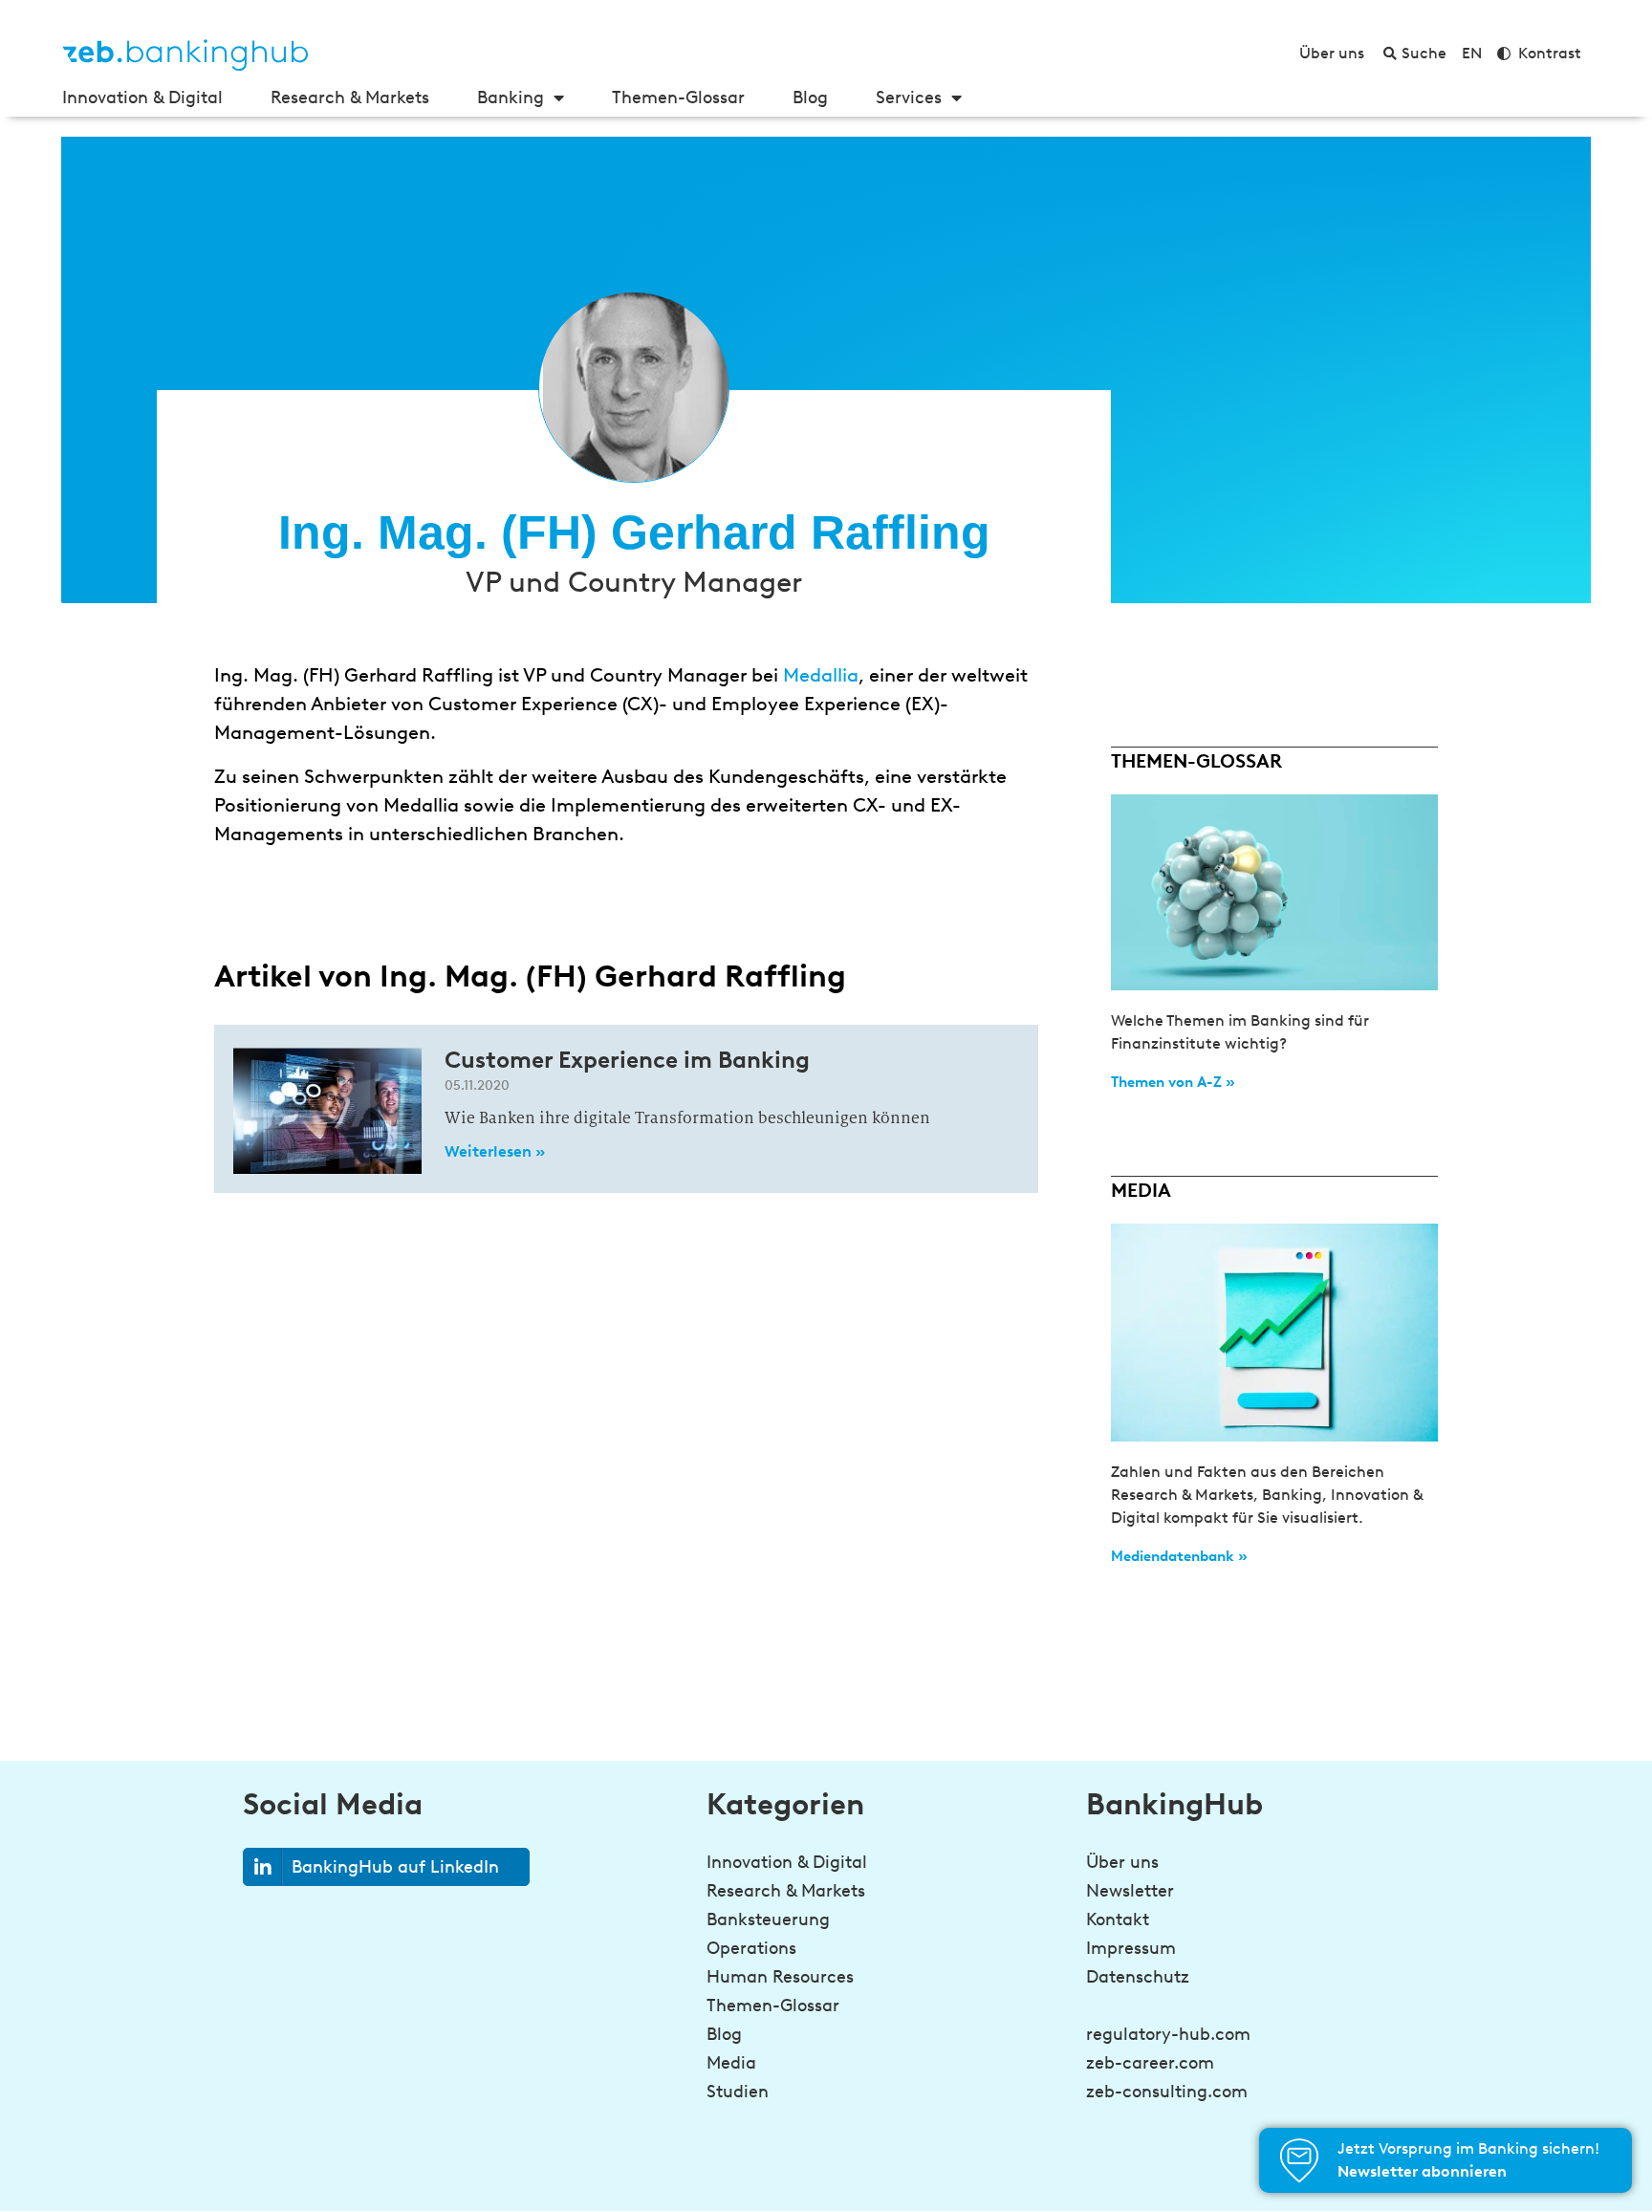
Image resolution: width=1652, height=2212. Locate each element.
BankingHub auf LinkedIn (395, 1867)
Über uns (1122, 1862)
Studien (738, 2092)
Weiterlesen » (495, 1151)
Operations (751, 1948)
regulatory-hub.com (1168, 2034)
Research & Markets (350, 98)
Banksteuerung (768, 1919)
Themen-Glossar (678, 98)
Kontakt (1118, 1919)
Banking (511, 98)
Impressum (1131, 1948)
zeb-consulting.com (1167, 2092)
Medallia (821, 675)
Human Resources (780, 1977)
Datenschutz (1138, 1977)
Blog (810, 98)
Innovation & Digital (142, 98)
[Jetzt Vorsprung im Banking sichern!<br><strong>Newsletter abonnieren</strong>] (1299, 2160)
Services (909, 98)
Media (731, 2063)
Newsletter (1130, 1891)
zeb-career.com (1150, 2063)
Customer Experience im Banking (627, 1060)
